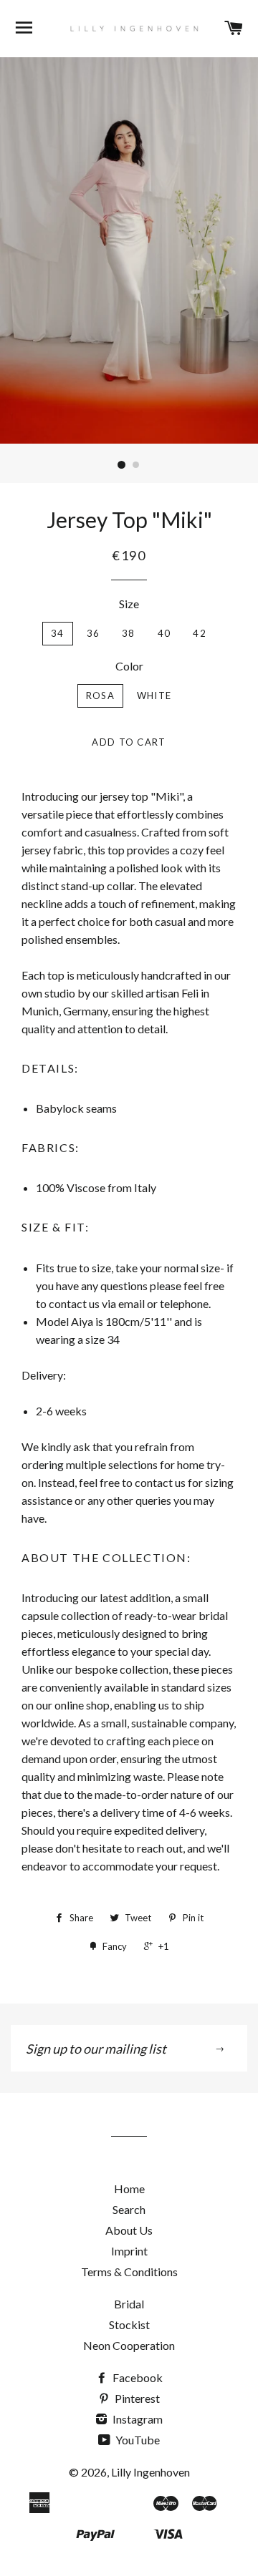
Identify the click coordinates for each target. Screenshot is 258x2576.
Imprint (129, 2251)
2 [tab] (136, 465)
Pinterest (136, 2398)
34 (58, 633)
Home (129, 2189)
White (154, 696)
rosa (100, 696)
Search (129, 2209)
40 (164, 633)
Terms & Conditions (129, 2272)
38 (129, 633)
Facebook (137, 2377)
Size (129, 604)
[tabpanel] (129, 250)
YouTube (137, 2440)
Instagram (137, 2419)
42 (200, 633)
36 (94, 633)
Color (129, 666)
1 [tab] (122, 465)
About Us (129, 2230)
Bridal (129, 2304)
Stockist (129, 2324)
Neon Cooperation (129, 2345)
